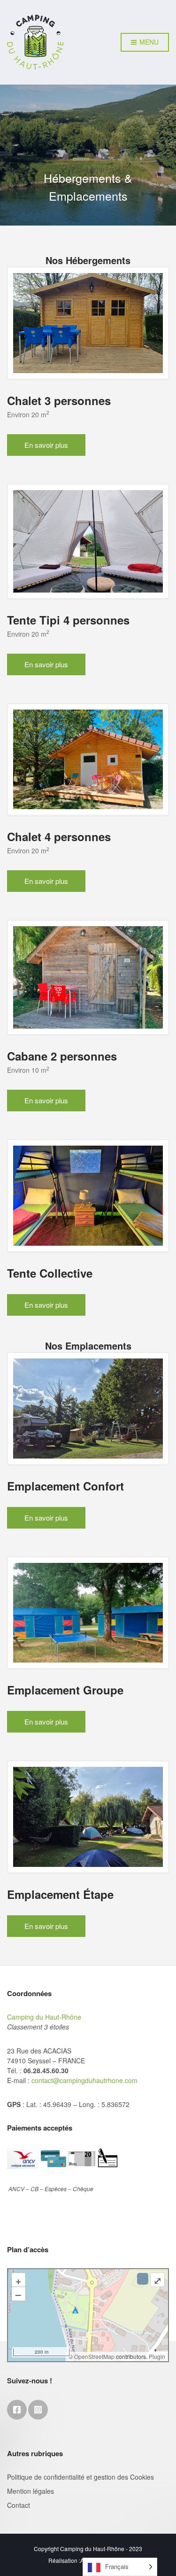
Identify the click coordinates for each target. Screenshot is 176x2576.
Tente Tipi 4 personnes (68, 620)
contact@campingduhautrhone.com (84, 2080)
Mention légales (31, 2491)
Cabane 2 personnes (62, 1056)
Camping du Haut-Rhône (44, 2017)
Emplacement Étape (60, 1894)
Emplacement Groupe (65, 1690)
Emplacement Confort (65, 1486)
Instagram (38, 2410)
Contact (19, 2505)
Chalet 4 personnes (59, 836)
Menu (148, 42)
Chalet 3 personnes (59, 400)
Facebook (17, 2410)
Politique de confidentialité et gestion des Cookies (80, 2477)
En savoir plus (46, 445)
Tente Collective (50, 1273)
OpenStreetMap (94, 2356)
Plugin (156, 2356)
